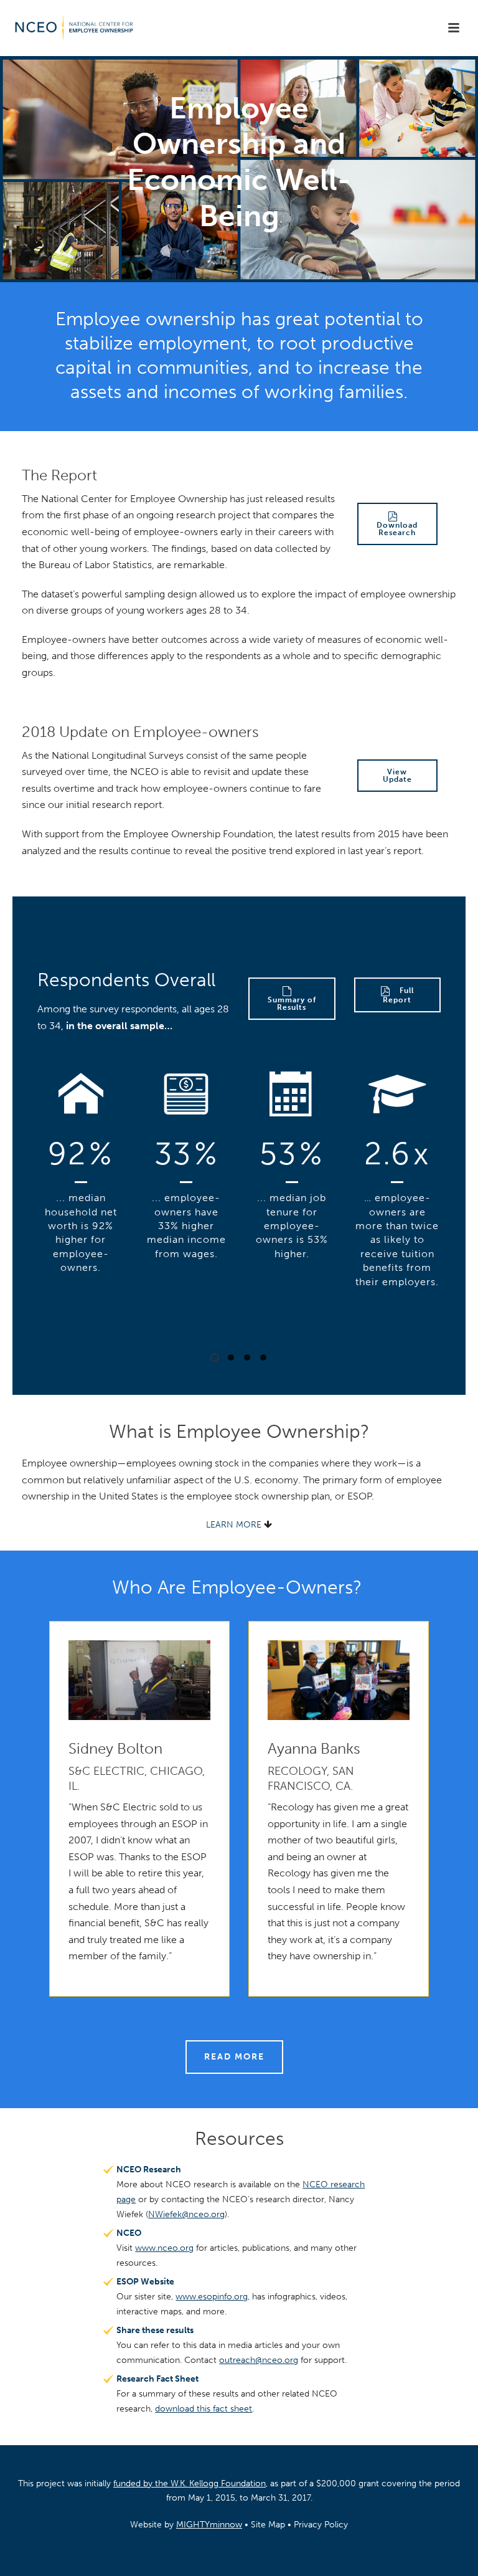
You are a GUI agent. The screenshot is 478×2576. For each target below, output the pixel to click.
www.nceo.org (164, 2248)
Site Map (268, 2525)
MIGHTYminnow (209, 2525)
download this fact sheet (204, 2409)
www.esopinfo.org (212, 2297)
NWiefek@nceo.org (186, 2214)
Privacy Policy (321, 2525)
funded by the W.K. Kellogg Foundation (190, 2483)
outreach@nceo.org (259, 2360)
